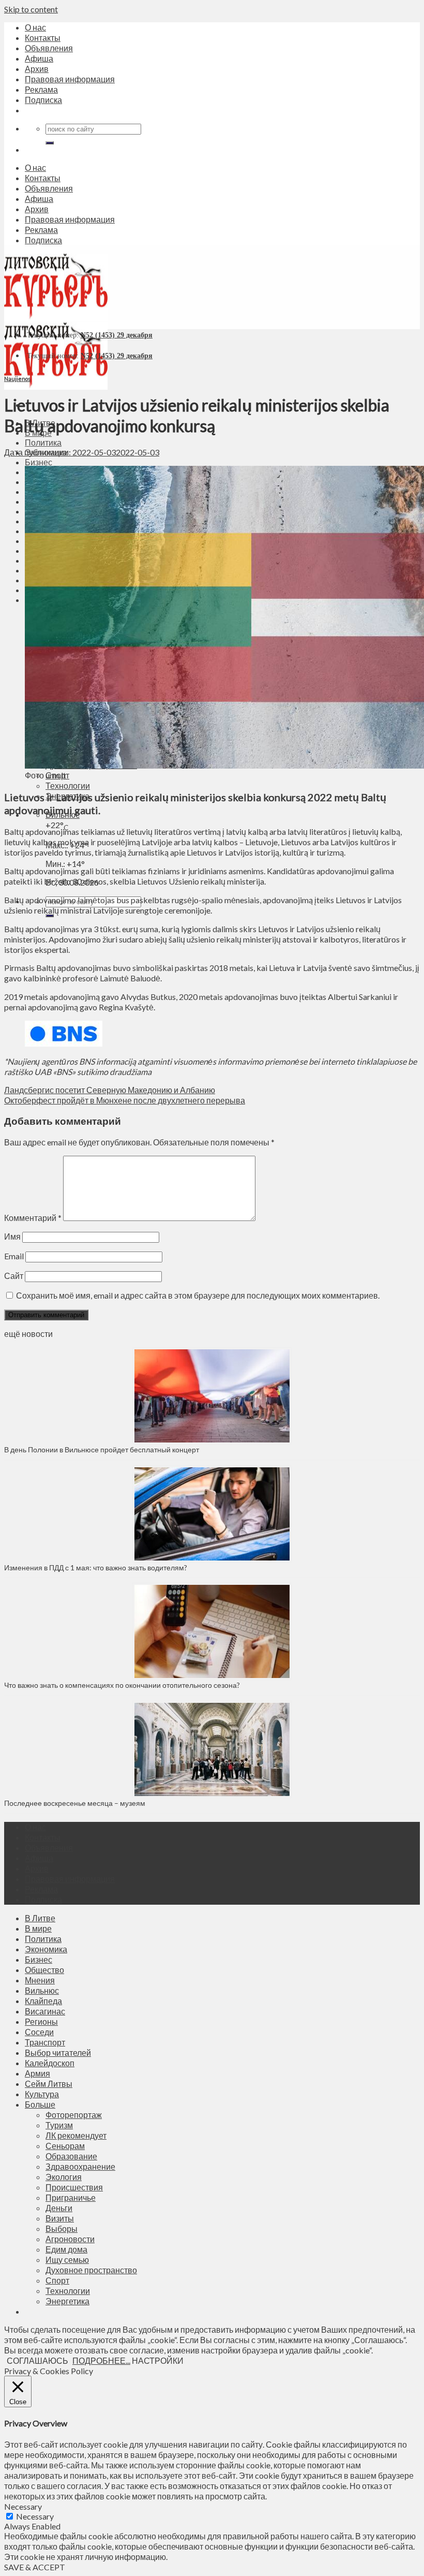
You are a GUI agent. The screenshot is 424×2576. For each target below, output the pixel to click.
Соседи (39, 2032)
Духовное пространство (91, 2270)
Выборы (62, 2228)
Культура (42, 2094)
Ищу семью (67, 2259)
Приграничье (71, 2197)
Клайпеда (43, 2001)
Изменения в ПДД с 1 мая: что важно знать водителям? (96, 1567)
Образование (71, 2156)
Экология (64, 2177)
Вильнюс (42, 1990)
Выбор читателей (58, 2052)
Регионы (41, 2021)
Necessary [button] (23, 2506)
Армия (37, 2073)
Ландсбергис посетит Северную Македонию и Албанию (110, 1090)
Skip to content (31, 9)
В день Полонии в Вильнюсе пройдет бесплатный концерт (102, 1449)
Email (14, 1256)
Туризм (59, 2125)
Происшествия (74, 2187)
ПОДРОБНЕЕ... (101, 2360)
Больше (40, 2104)
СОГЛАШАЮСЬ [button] (37, 2360)
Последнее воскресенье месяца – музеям (76, 1803)
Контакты (43, 38)
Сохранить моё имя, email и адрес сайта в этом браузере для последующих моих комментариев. (198, 1295)
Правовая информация (70, 79)
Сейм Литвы (49, 2084)
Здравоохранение (80, 2166)
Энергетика (67, 2301)
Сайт (14, 1276)
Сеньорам (65, 2146)
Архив (37, 69)
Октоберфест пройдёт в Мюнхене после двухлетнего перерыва (125, 1100)
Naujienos (17, 379)
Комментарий (33, 1218)
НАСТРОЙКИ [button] (158, 2360)
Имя (12, 1236)
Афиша (39, 58)
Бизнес (39, 462)
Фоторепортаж (74, 2115)
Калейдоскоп (50, 2063)
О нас (35, 27)
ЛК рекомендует (76, 2135)
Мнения (40, 1980)
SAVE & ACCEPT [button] (35, 2567)
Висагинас (45, 2011)
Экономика (46, 1949)
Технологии (68, 785)
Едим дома (66, 2249)
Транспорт (45, 2042)
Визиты (60, 2218)
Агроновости (70, 2239)
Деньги (59, 2208)
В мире (38, 1928)
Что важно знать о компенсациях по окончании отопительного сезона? (122, 1685)
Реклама (41, 89)
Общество (44, 1970)
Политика (43, 442)
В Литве (40, 1918)
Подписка (43, 100)
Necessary (35, 2516)
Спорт (57, 2280)
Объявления (49, 48)
